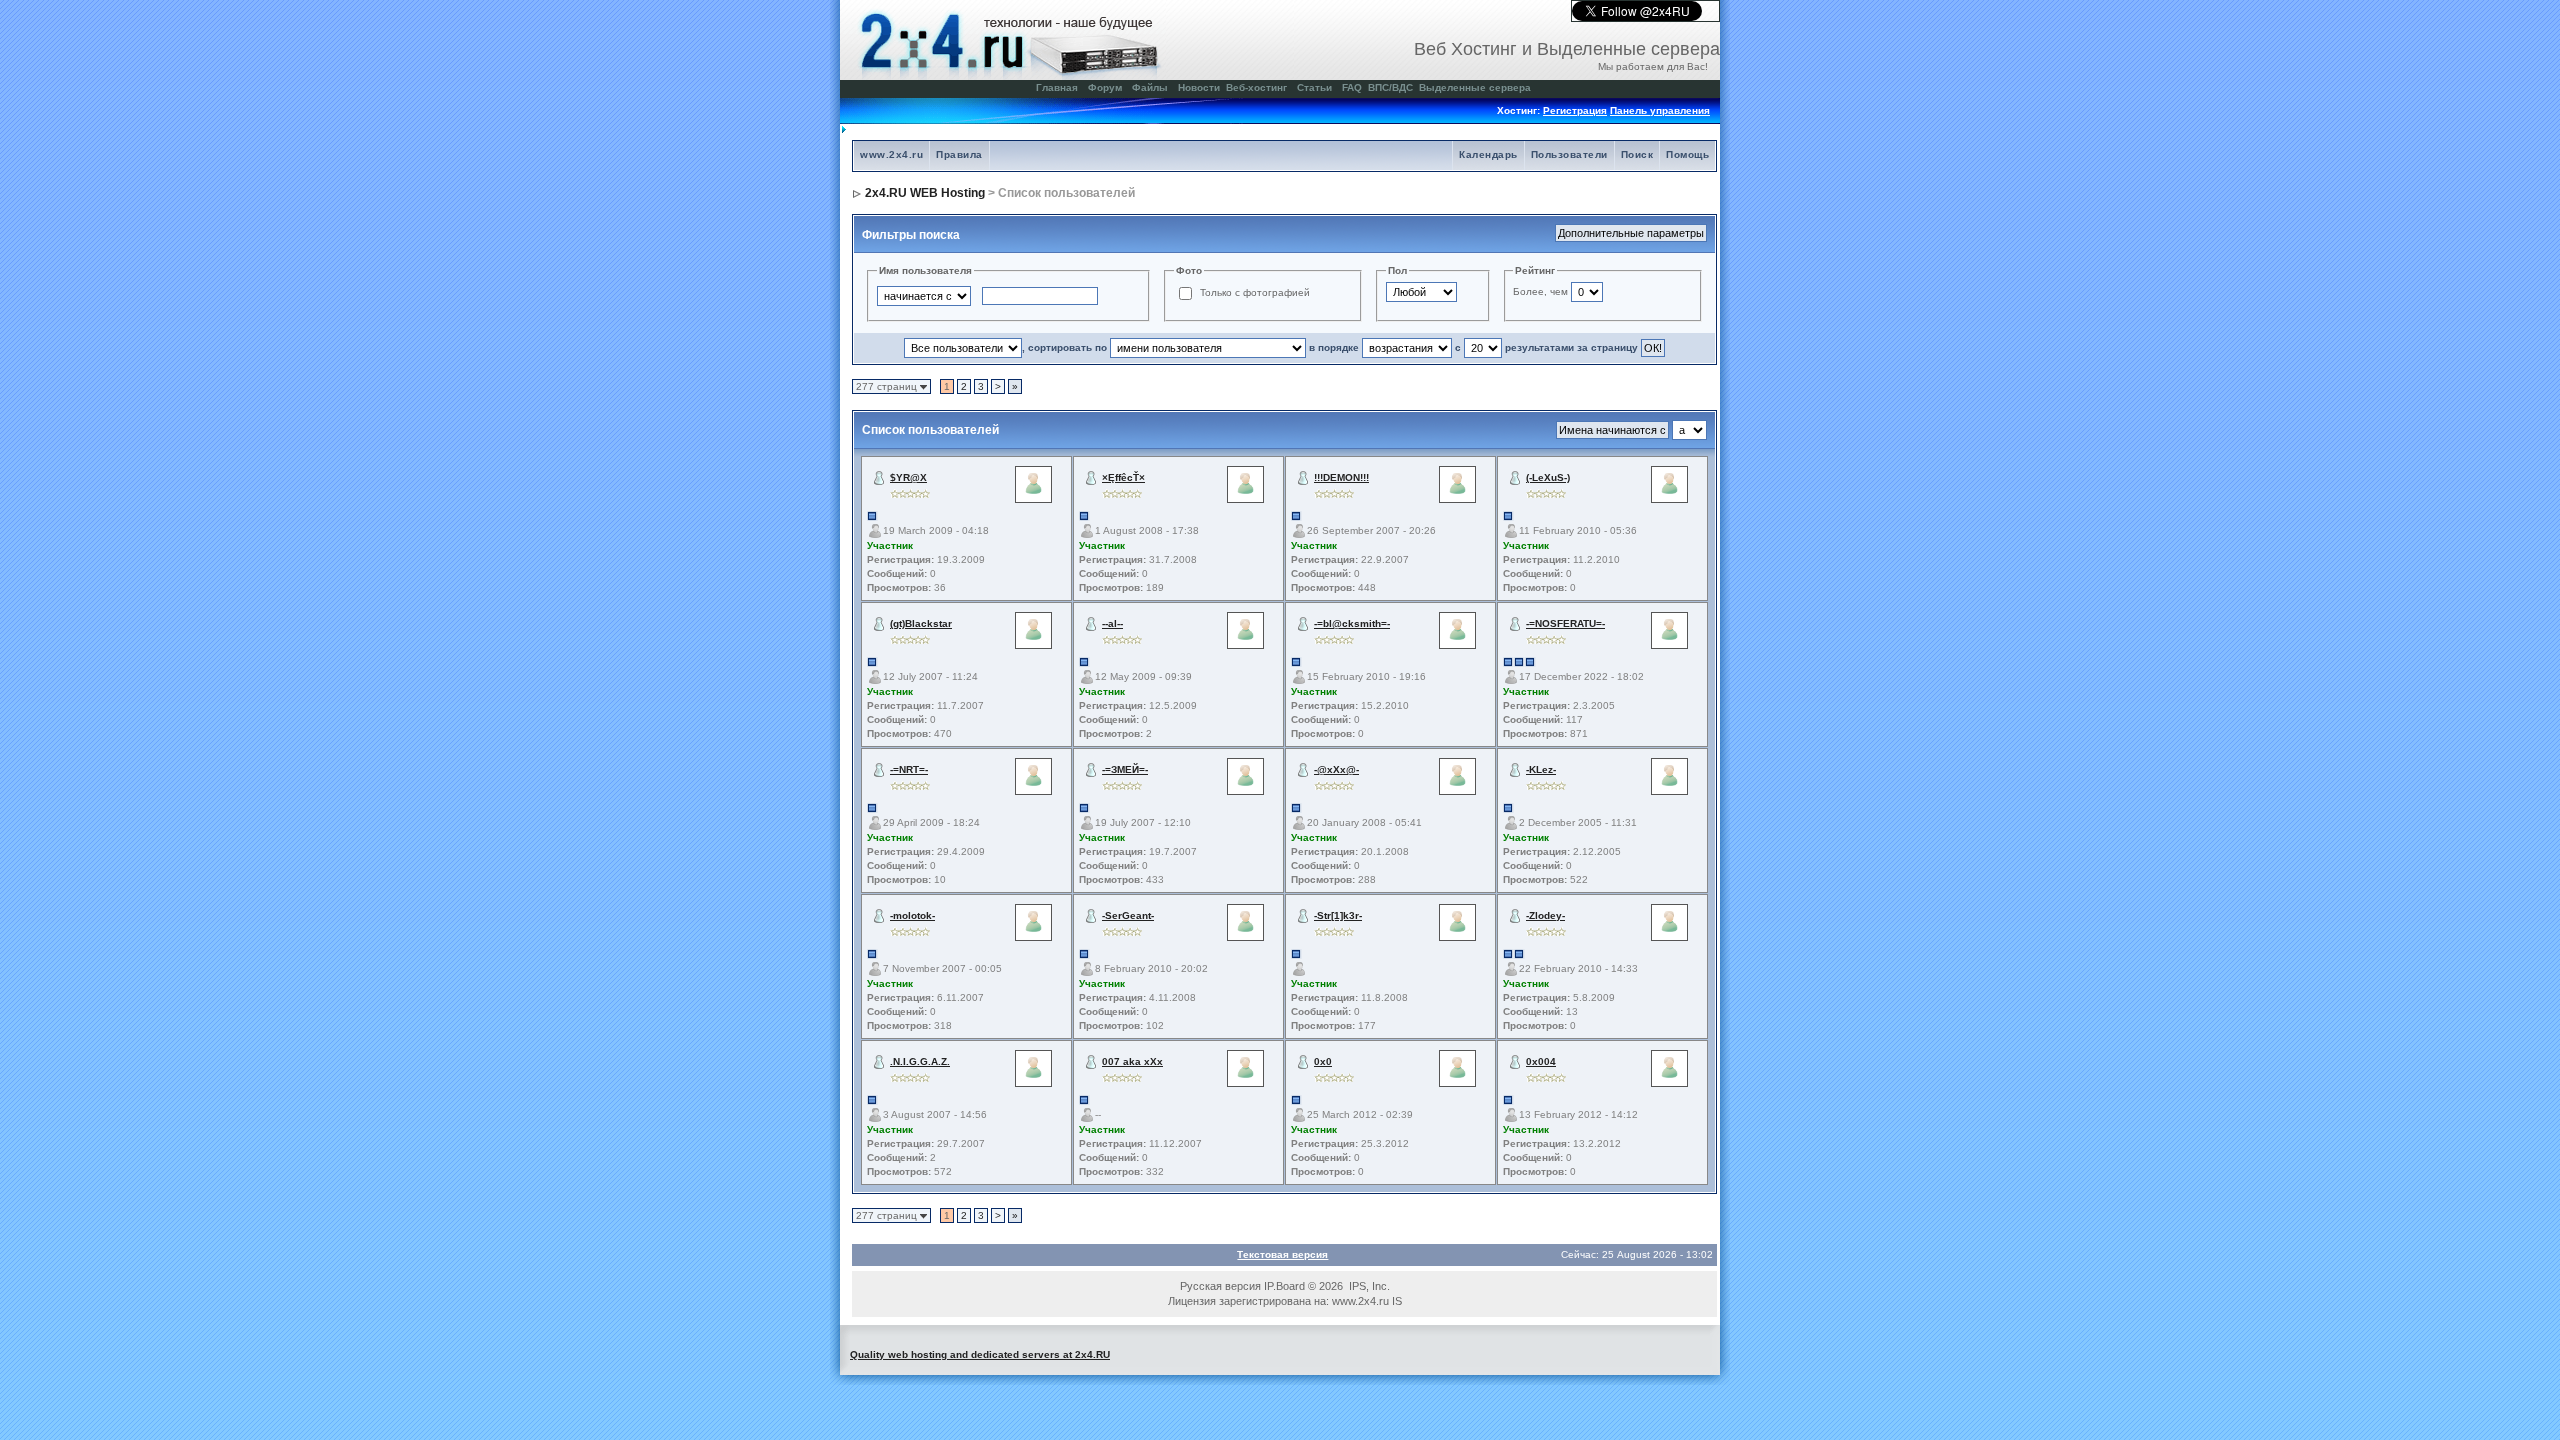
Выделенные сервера (1475, 87)
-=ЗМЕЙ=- (1125, 769)
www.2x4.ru (891, 154)
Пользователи (1569, 154)
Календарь (1488, 154)
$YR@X (908, 477)
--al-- (1112, 623)
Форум (1105, 87)
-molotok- (912, 915)
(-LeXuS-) (1548, 477)
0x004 (1541, 1061)
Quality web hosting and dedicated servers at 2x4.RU (980, 1354)
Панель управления (1660, 110)
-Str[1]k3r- (1338, 915)
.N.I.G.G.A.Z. (920, 1061)
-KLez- (1541, 769)
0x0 (1323, 1061)
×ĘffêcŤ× (1123, 477)
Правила (959, 154)
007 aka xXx (1132, 1061)
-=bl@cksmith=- (1352, 623)
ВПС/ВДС (1390, 87)
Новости (1199, 87)
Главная (1057, 87)
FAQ (1352, 87)
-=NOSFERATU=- (1565, 623)
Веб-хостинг (1256, 87)
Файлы (1150, 87)
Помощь (1687, 154)
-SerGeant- (1128, 915)
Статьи (1314, 87)
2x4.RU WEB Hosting (925, 193)
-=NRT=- (909, 769)
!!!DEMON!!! (1341, 477)
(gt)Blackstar (921, 623)
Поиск (1637, 154)
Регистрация (1575, 110)
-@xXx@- (1336, 769)
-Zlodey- (1545, 915)
